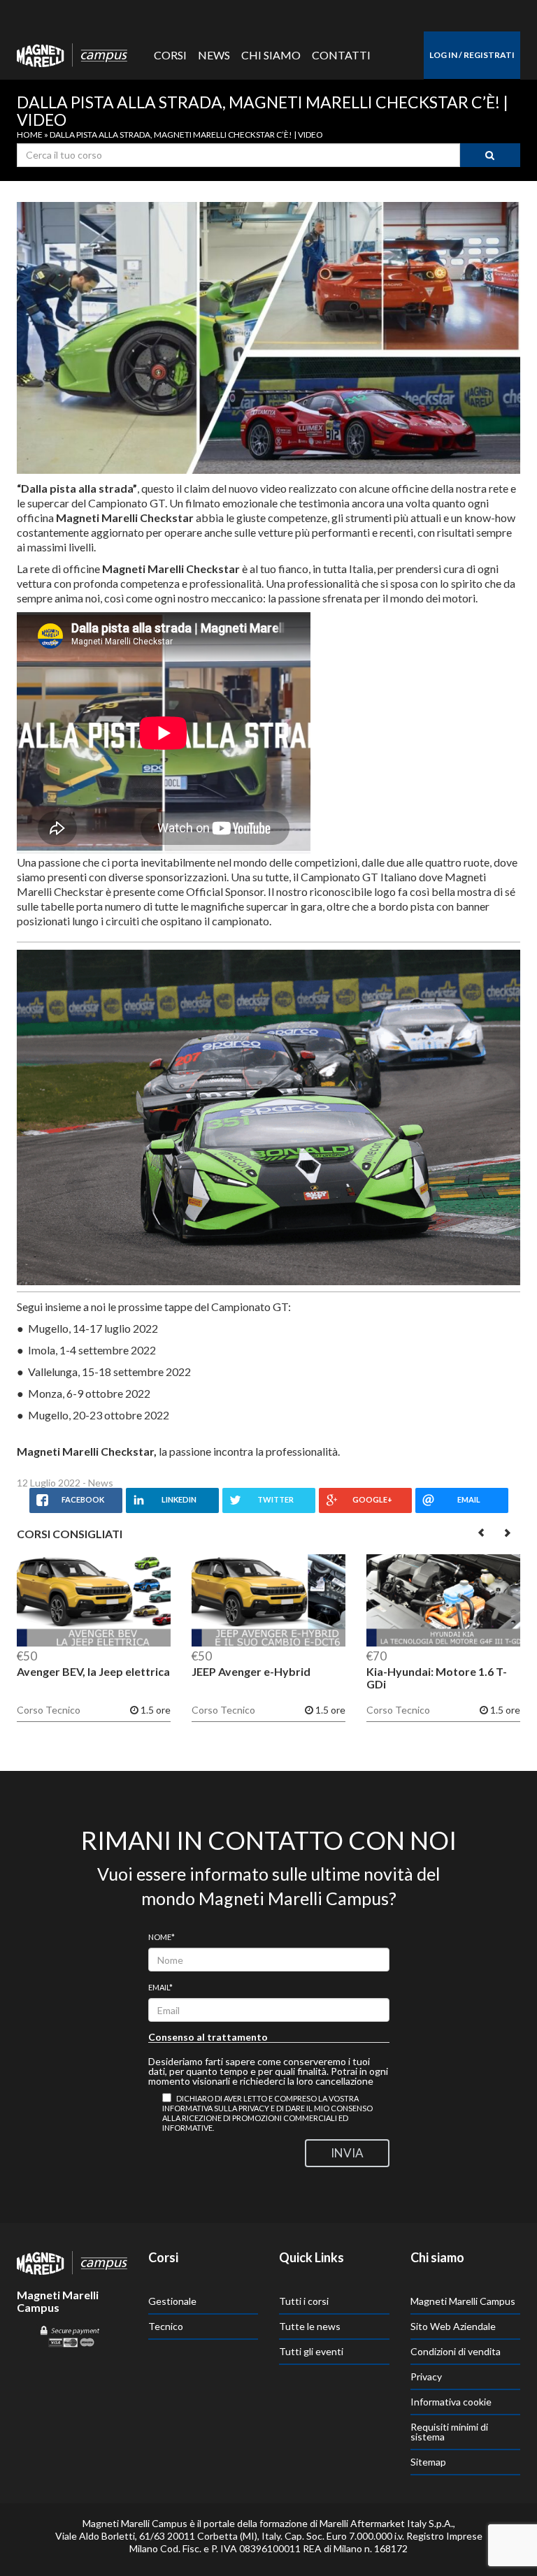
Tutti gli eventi (311, 2351)
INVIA (347, 2153)
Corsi (170, 55)
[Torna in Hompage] (72, 2262)
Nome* (162, 1937)
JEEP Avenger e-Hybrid (251, 1671)
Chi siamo (271, 55)
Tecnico (166, 2326)
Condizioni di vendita (456, 2351)
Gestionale (172, 2301)
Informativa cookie (451, 2402)
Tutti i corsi (304, 2301)
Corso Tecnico (49, 1710)
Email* (160, 1987)
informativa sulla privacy (216, 2108)
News (214, 55)
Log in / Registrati (472, 55)
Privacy (426, 2376)
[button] (482, 1532)
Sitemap (428, 2462)
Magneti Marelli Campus (463, 2301)
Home (30, 135)
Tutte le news (310, 2326)
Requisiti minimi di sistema (449, 2432)
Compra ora (94, 1604)
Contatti (341, 55)
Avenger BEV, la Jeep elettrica (93, 1671)
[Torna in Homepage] (72, 52)
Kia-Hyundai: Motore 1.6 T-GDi (437, 1678)
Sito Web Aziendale (453, 2326)
